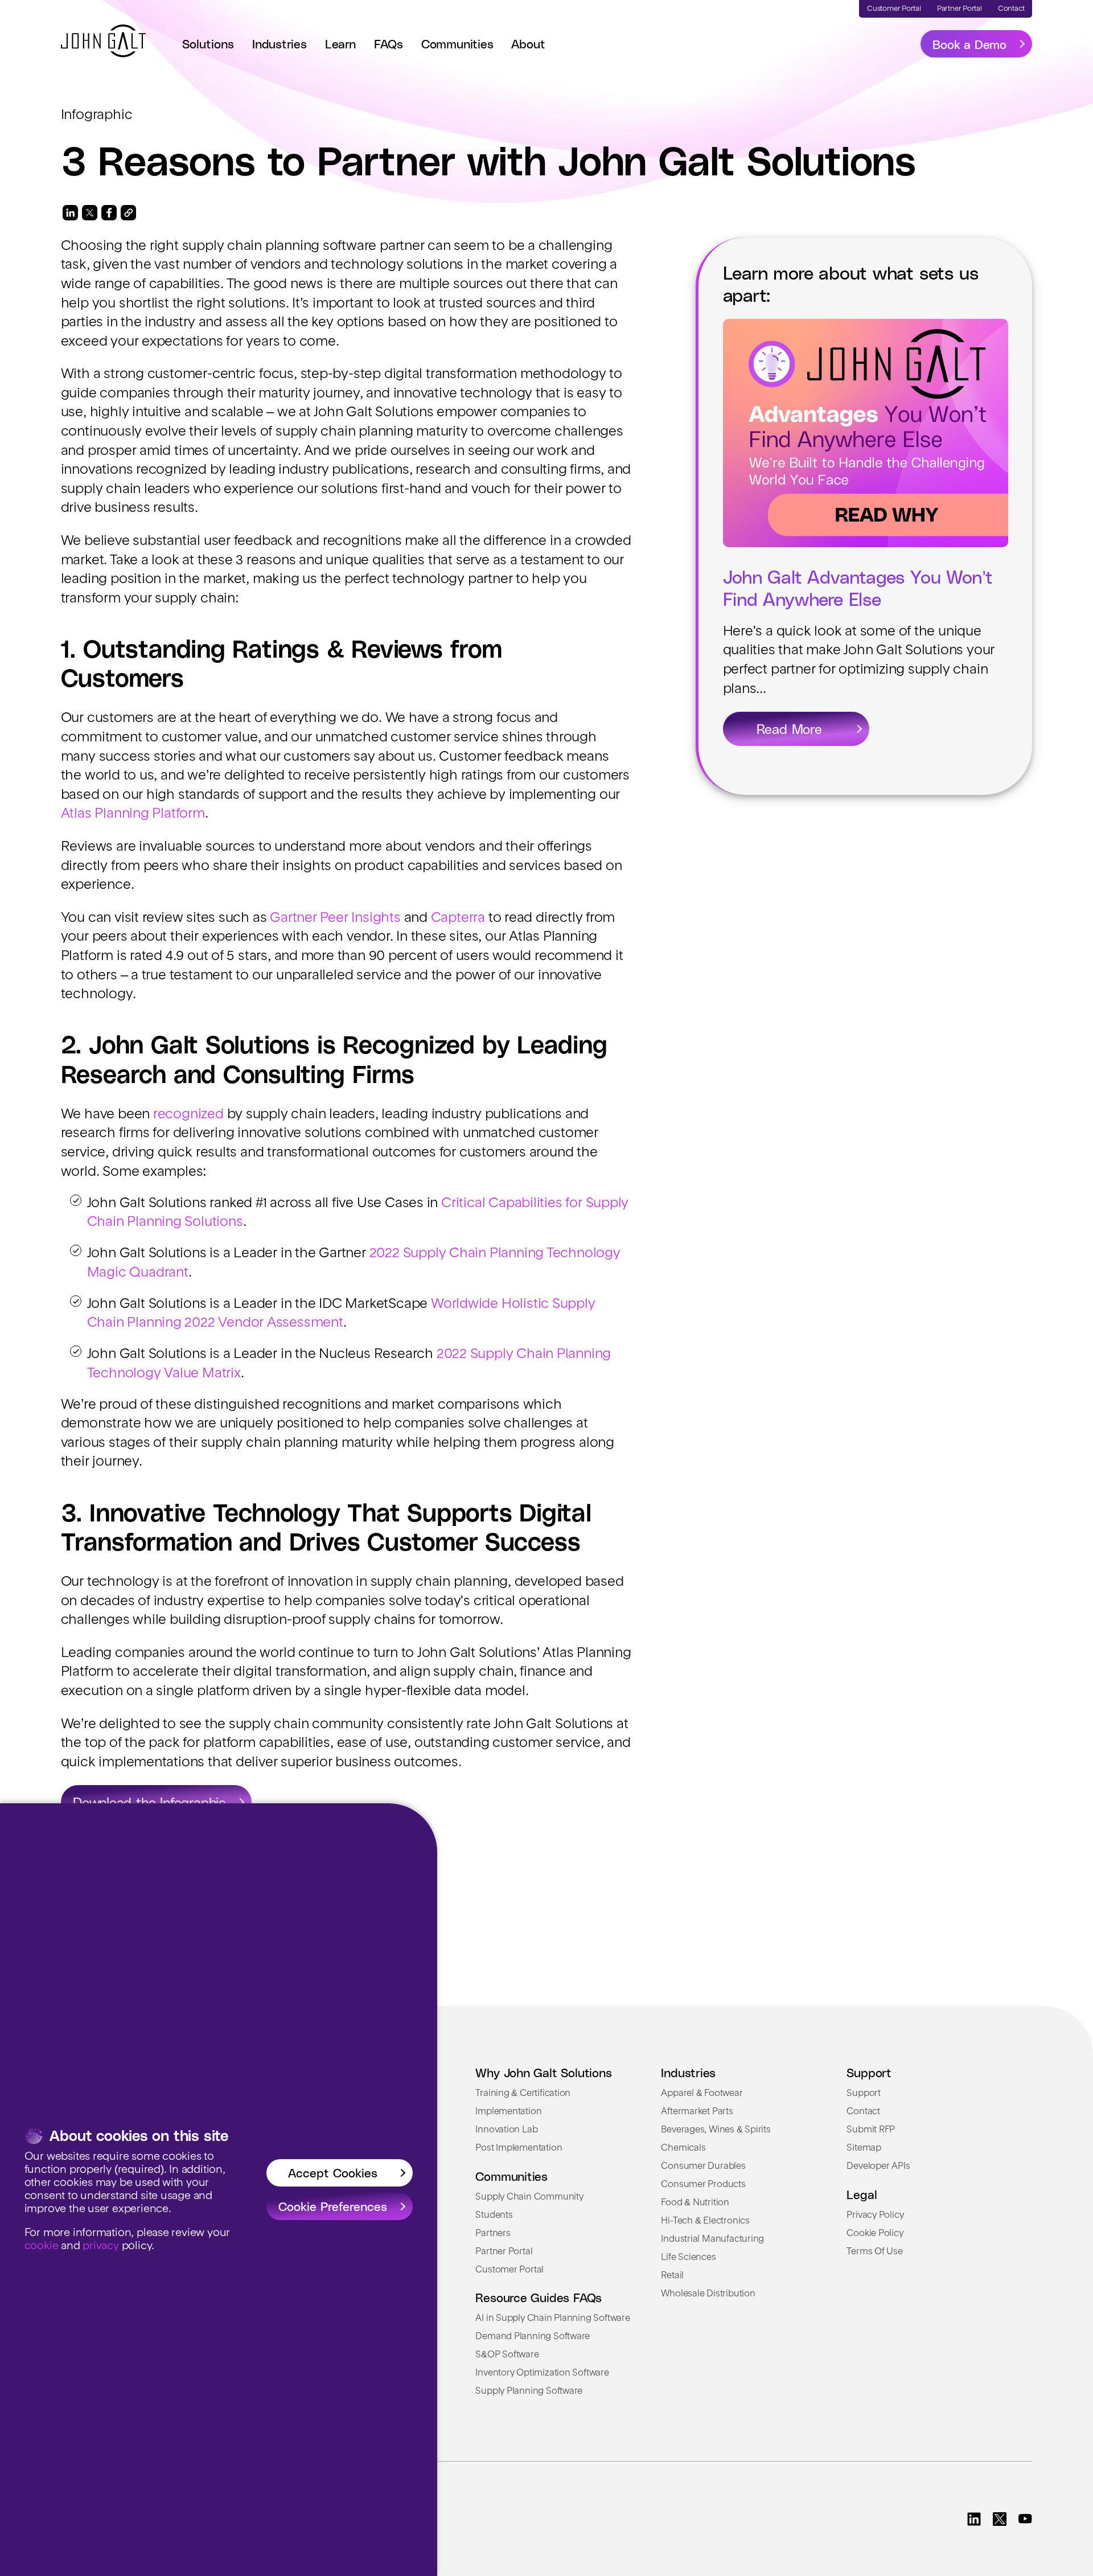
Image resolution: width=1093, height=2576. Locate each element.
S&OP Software (507, 2355)
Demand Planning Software (533, 2337)
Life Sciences (688, 2258)
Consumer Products (703, 2185)
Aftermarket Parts (697, 2112)
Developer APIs (878, 2167)
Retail (672, 2276)
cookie (42, 2246)
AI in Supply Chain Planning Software (552, 2319)
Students (494, 2216)
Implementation (508, 2112)
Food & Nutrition (695, 2203)
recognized (188, 1115)
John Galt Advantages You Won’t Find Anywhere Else (858, 587)
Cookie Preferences (333, 2206)
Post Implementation (519, 2148)
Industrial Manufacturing (712, 2239)
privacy (101, 2246)
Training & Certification (523, 2094)
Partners (493, 2234)
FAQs (389, 43)
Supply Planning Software (529, 2392)
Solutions (208, 43)
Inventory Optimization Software (542, 2373)
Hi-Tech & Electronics (705, 2221)
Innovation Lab (506, 2130)
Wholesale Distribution (708, 2294)
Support (864, 2094)
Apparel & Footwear (702, 2094)
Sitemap (864, 2148)
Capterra (458, 918)
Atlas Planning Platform (133, 814)
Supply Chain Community (529, 2197)
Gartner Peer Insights (335, 918)
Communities (457, 43)
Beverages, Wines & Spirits (716, 2130)
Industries (280, 43)
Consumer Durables (703, 2167)
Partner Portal (504, 2252)
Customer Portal (509, 2270)
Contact (863, 2112)
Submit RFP (871, 2130)
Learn (340, 43)
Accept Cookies (333, 2172)
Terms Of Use (874, 2252)
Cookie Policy (875, 2234)
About (528, 43)
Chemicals (683, 2148)
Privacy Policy (875, 2216)
